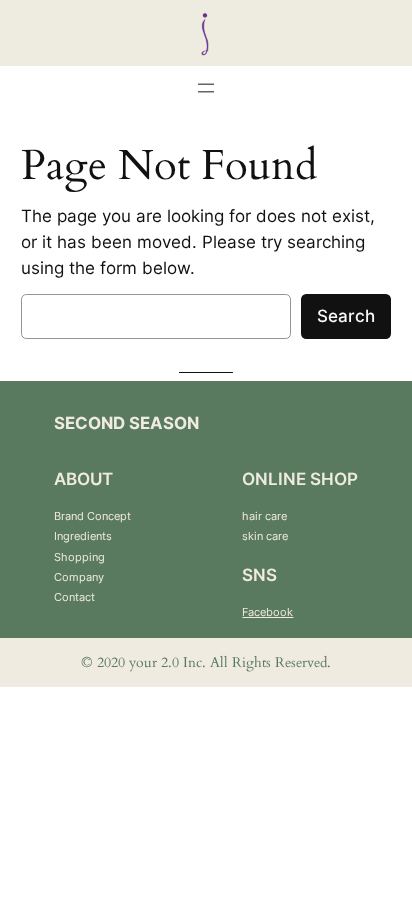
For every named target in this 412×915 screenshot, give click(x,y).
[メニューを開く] (206, 88)
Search (346, 316)
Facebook (267, 612)
